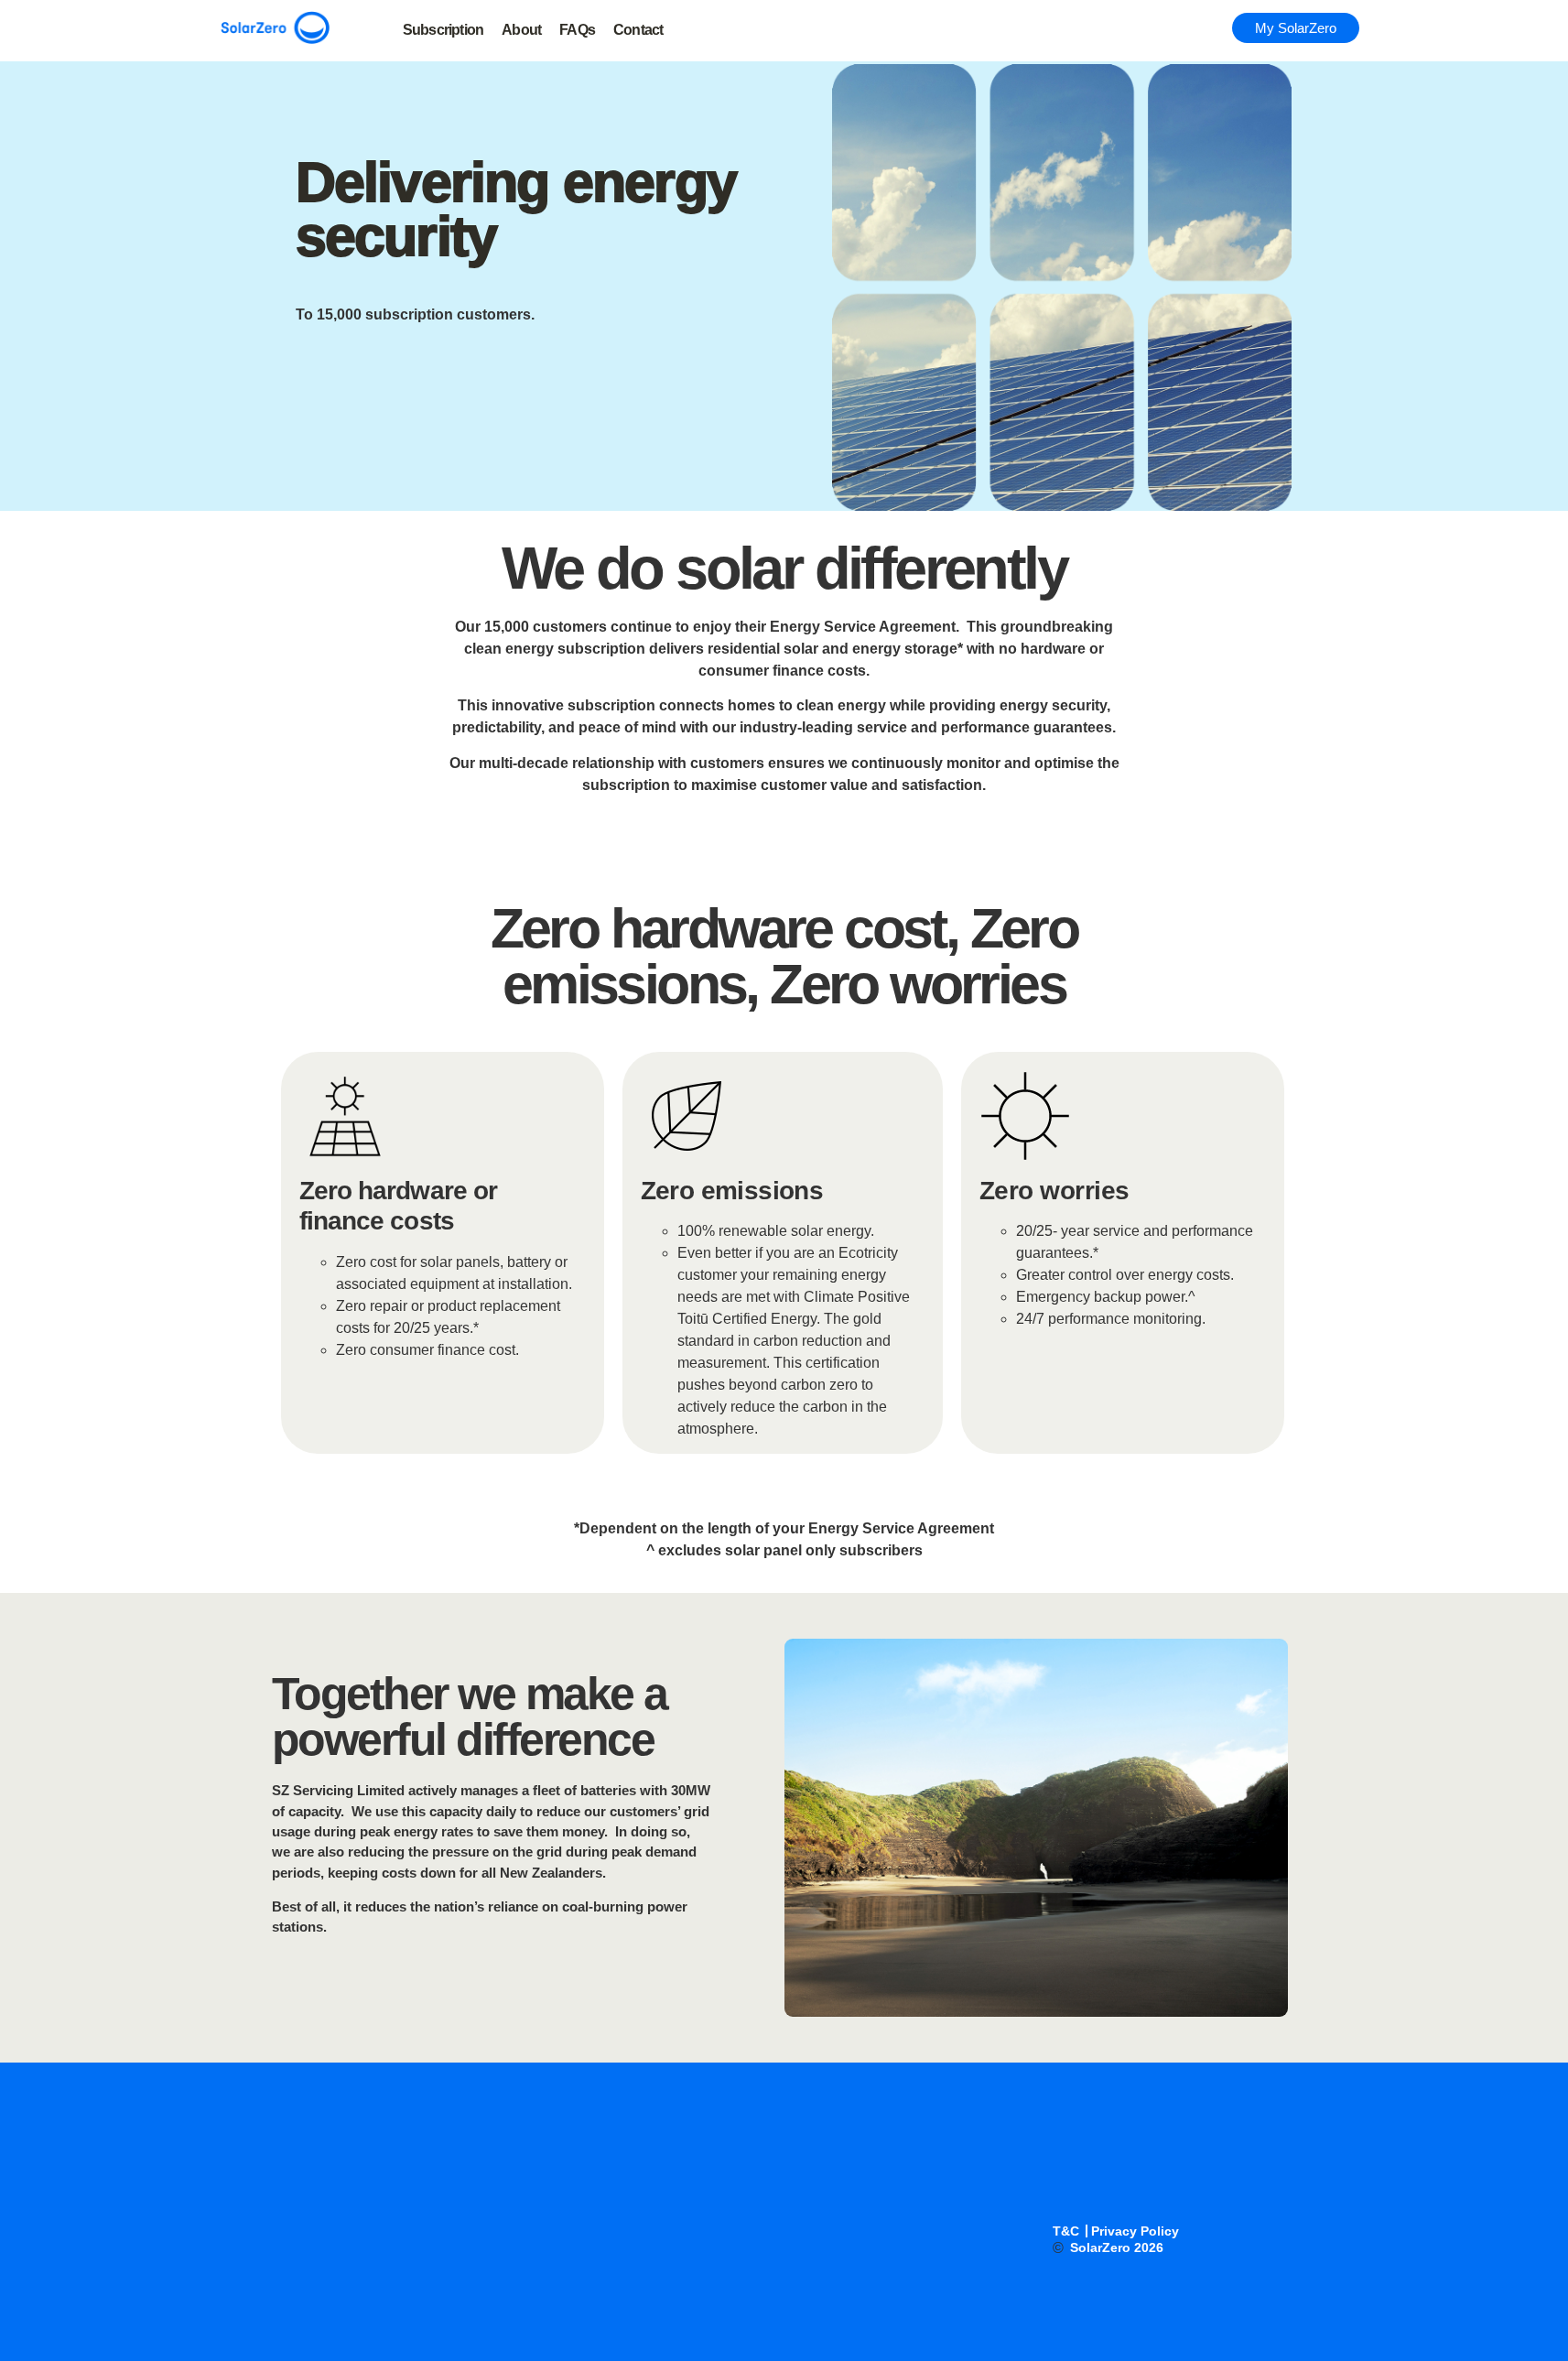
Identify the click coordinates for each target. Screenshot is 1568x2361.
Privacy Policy (1135, 2231)
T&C (1066, 2231)
